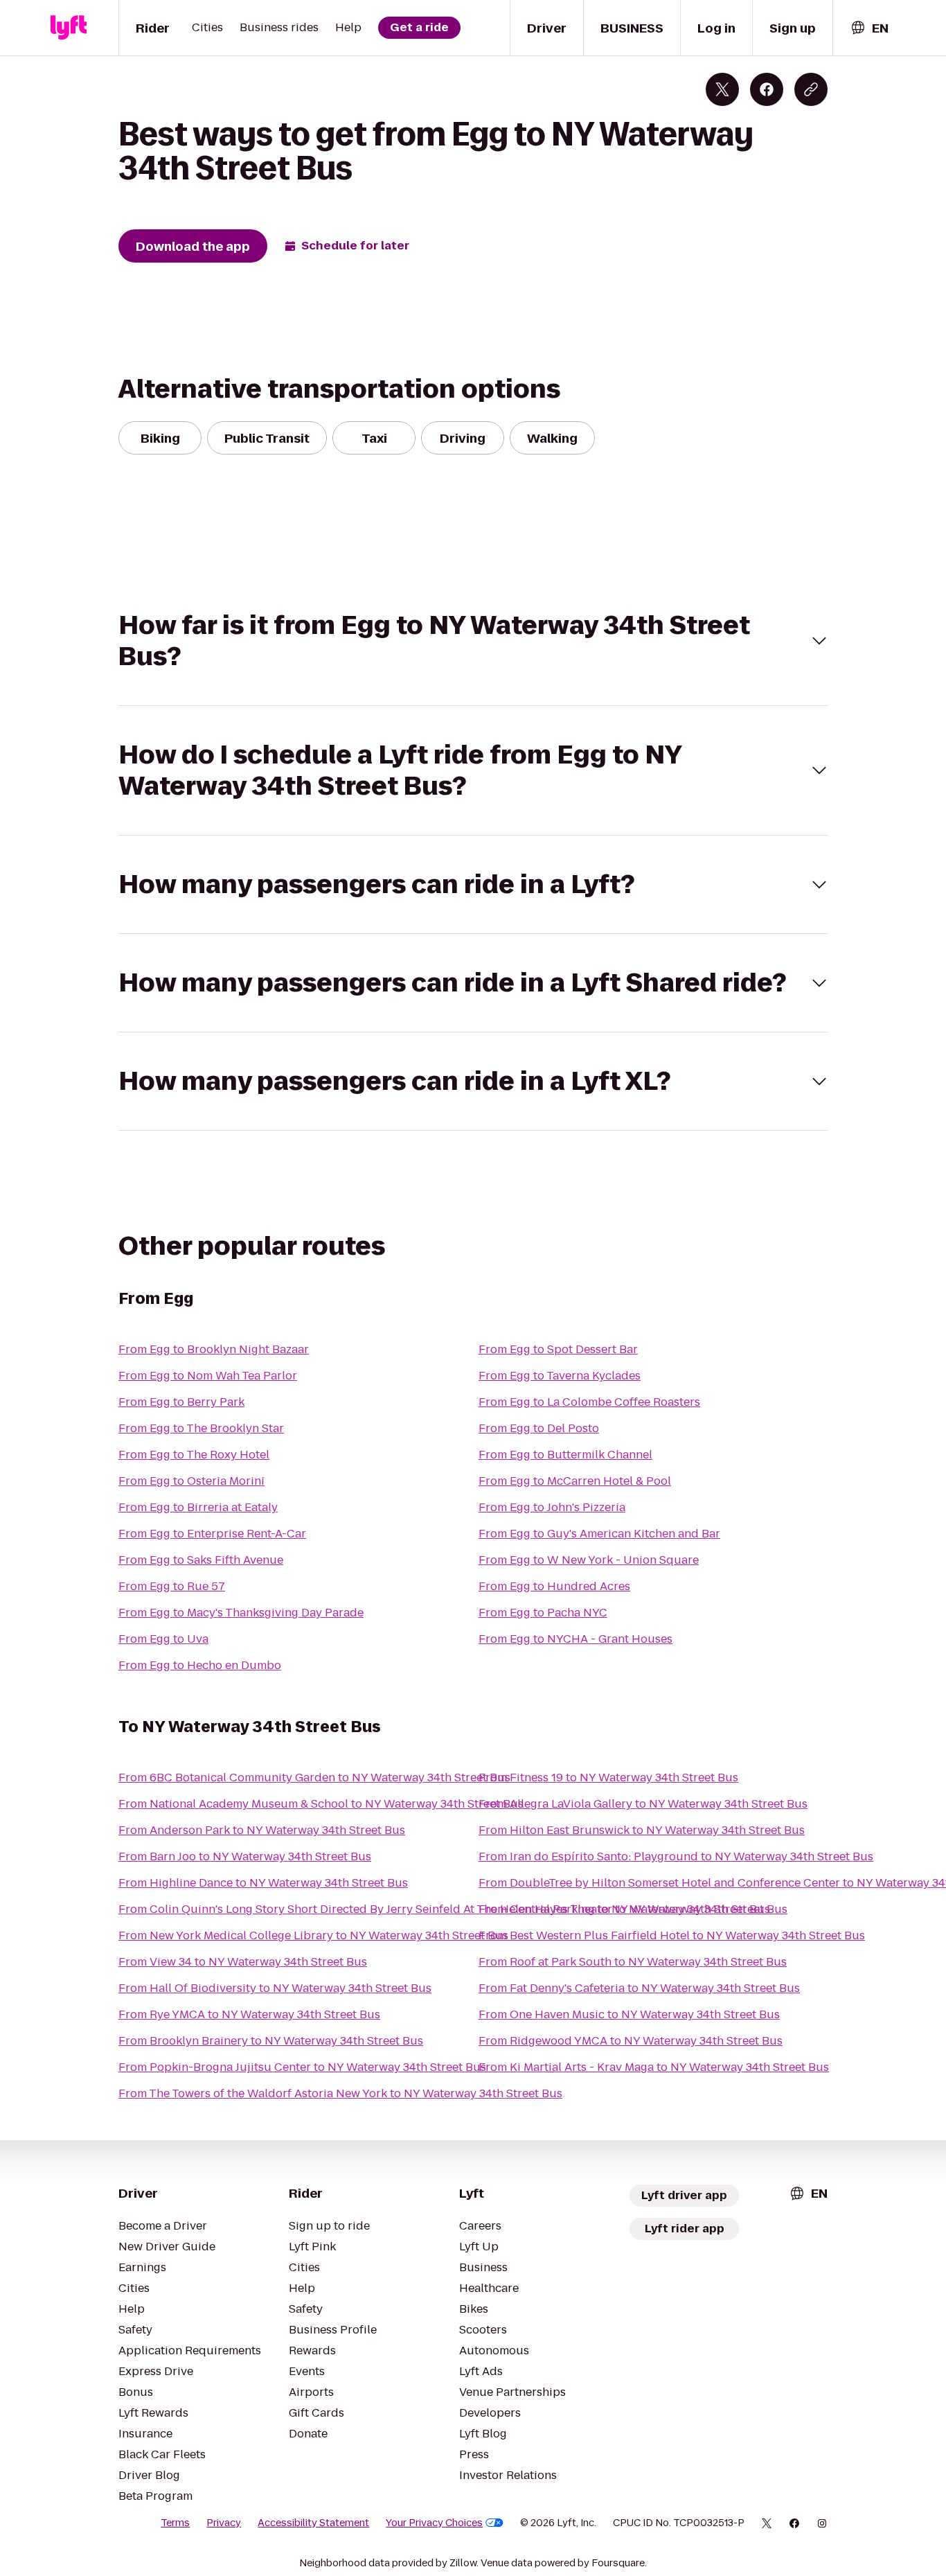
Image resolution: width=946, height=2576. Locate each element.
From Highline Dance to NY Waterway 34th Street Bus (263, 1883)
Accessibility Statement (313, 2523)
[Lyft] (69, 28)
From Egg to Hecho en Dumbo (200, 1665)
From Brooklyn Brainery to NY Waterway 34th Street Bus (271, 2041)
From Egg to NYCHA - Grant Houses (575, 1639)
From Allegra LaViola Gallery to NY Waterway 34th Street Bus (643, 1804)
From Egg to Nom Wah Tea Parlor (208, 1376)
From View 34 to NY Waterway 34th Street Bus (243, 1962)
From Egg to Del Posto (539, 1428)
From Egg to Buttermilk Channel (565, 1455)
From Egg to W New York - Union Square (589, 1560)
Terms (175, 2523)
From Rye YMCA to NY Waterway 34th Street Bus (249, 2014)
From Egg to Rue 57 (172, 1586)
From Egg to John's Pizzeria (552, 1507)
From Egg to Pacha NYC (543, 1613)
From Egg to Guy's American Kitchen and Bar (599, 1534)
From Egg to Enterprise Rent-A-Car (212, 1534)
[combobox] (869, 28)
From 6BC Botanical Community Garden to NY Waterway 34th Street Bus (314, 1777)
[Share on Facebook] (767, 89)
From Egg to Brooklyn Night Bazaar (214, 1349)
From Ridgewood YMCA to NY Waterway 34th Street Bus (631, 2041)
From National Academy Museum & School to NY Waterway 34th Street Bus (321, 1804)
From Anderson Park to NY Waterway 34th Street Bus (262, 1830)
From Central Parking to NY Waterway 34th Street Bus (624, 1909)
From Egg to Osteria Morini (191, 1481)
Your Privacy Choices (434, 2523)
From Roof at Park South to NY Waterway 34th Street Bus (633, 1962)
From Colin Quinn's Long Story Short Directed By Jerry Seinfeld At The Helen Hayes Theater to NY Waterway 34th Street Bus (453, 1909)
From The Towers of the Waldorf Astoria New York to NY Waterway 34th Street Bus (340, 2093)
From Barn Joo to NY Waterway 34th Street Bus (245, 1856)
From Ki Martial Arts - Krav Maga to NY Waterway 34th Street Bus (654, 2067)
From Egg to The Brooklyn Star (201, 1428)
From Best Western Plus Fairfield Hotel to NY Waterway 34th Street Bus (672, 1935)
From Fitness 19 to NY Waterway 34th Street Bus (608, 1777)
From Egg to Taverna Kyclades (560, 1376)
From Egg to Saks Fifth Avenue (201, 1560)
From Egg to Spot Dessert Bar (558, 1349)
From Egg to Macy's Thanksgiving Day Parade (241, 1613)
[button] (473, 641)
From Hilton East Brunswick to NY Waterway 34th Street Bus (642, 1830)
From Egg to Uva (163, 1639)
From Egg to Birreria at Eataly (198, 1507)
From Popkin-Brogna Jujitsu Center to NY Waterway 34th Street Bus (302, 2067)
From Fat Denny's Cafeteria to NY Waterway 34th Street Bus (639, 1988)
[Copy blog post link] (811, 89)
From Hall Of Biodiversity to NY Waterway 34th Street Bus (275, 1988)
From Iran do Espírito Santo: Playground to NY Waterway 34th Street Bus (676, 1856)
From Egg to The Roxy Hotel (194, 1455)
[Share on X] (722, 89)
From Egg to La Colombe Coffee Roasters (589, 1402)
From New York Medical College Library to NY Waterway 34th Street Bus (313, 1935)
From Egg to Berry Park (181, 1402)
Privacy (224, 2523)
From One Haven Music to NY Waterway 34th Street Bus (629, 2014)
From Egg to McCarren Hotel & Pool (575, 1481)
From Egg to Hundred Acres (554, 1586)
